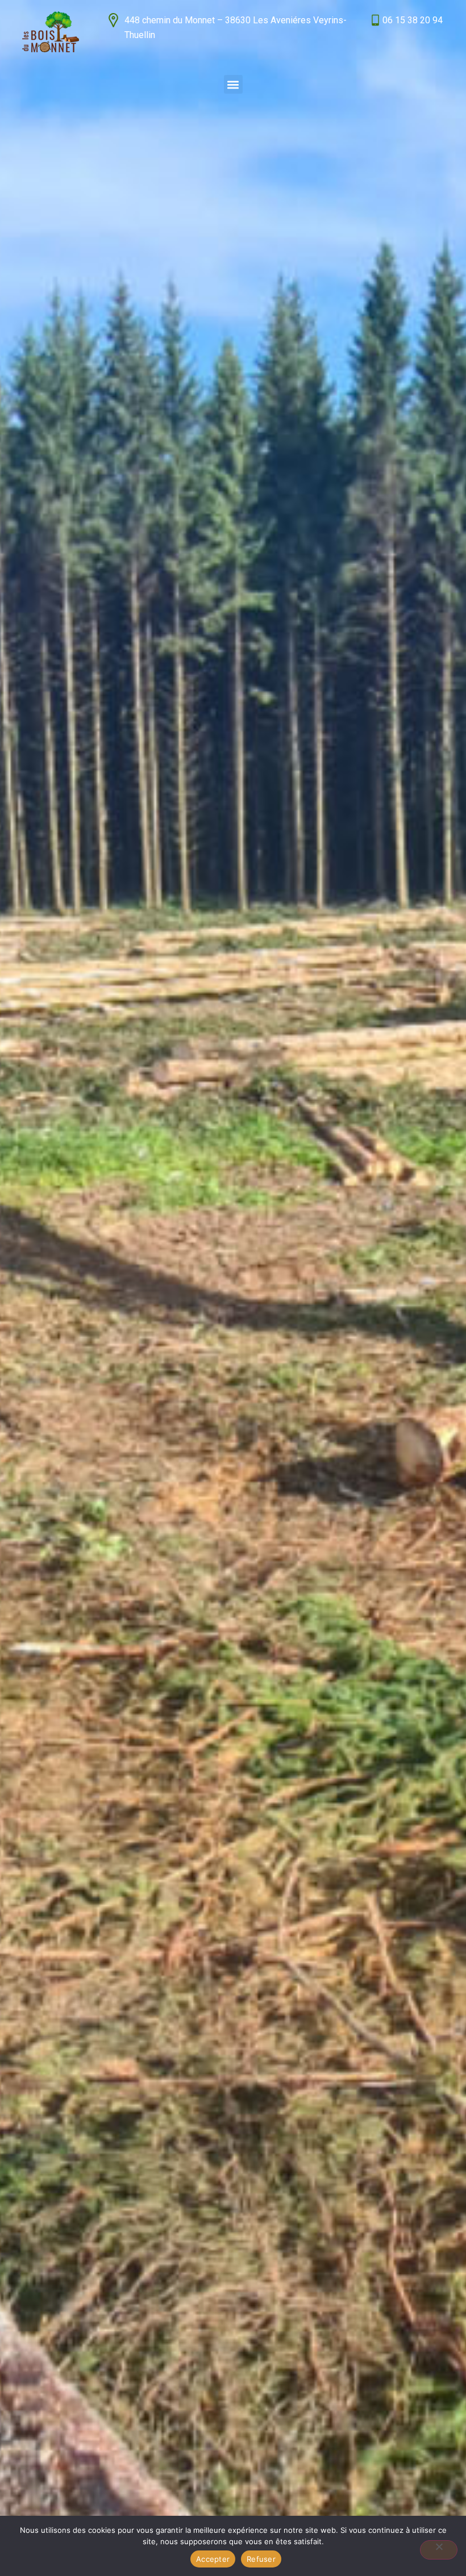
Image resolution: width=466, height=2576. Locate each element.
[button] (233, 84)
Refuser (261, 2559)
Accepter (213, 2559)
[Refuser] (439, 2550)
